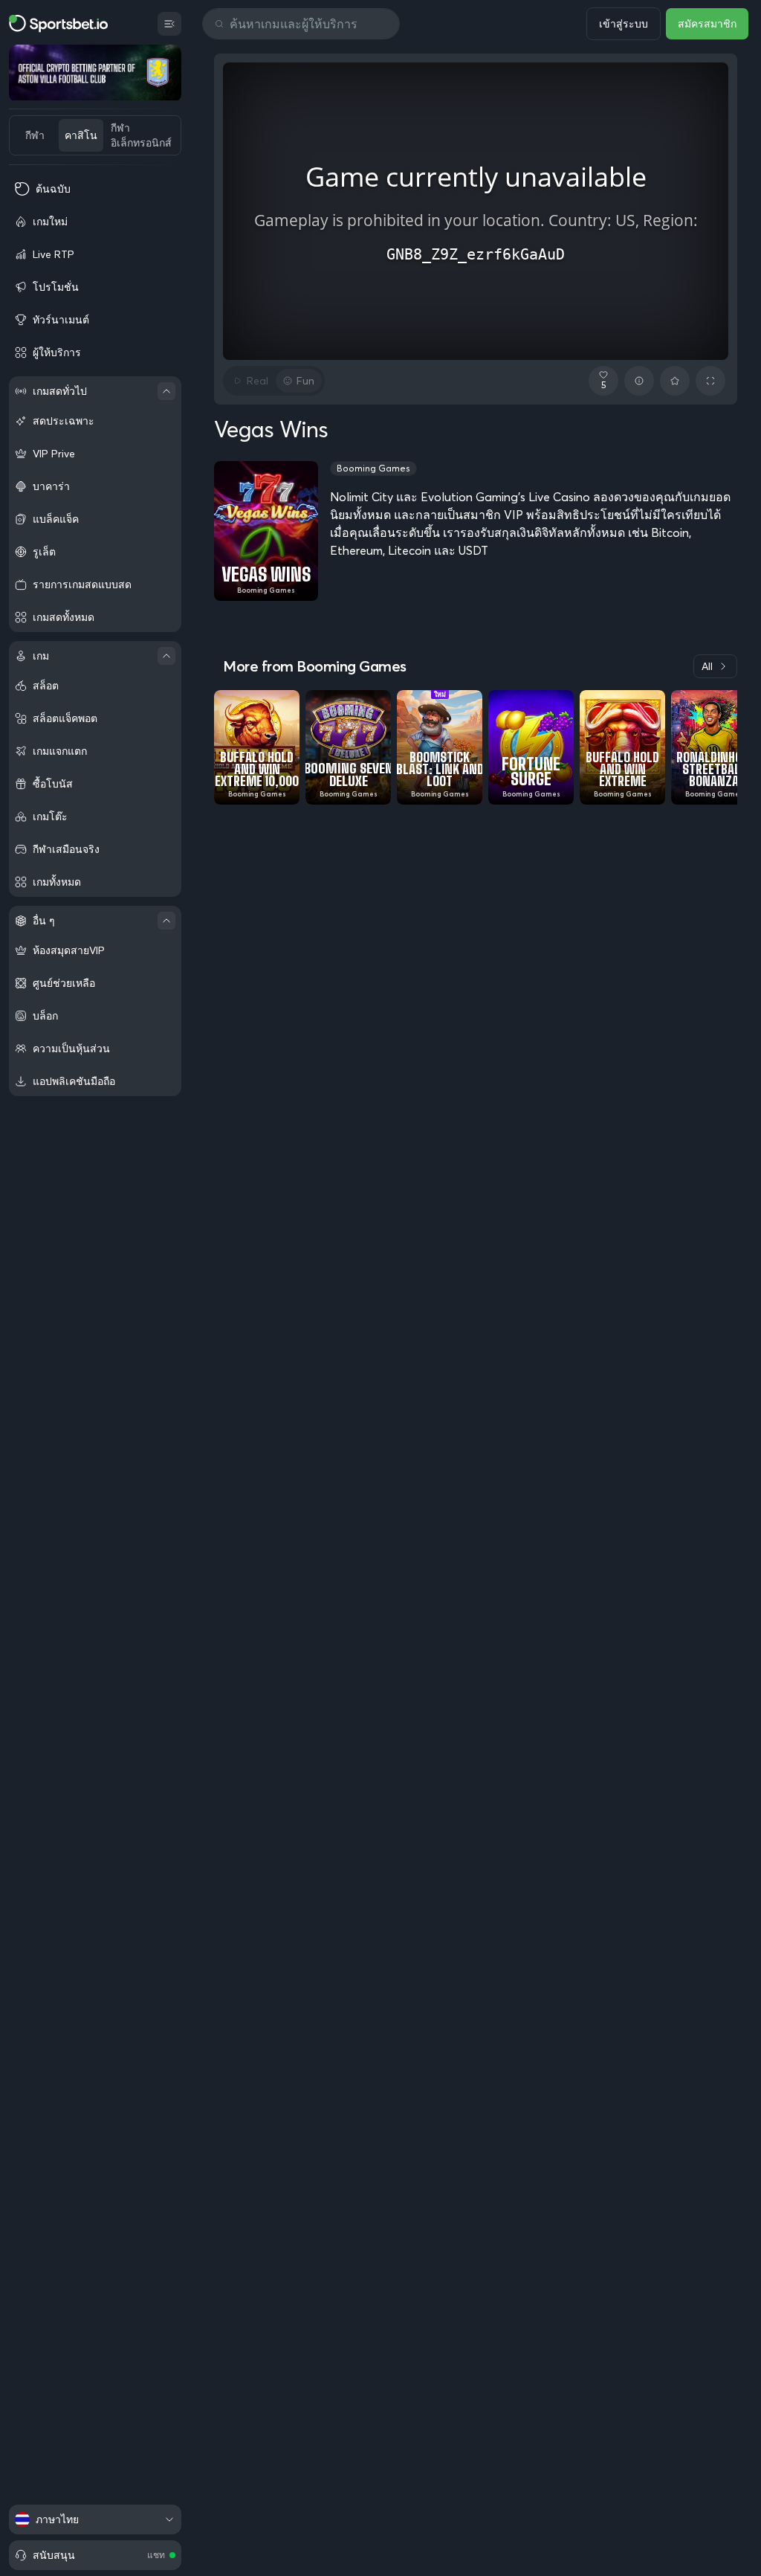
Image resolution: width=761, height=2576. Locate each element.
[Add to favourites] (675, 381)
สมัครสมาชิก (707, 24)
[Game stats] (639, 381)
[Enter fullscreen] (710, 381)
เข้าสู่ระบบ (624, 24)
